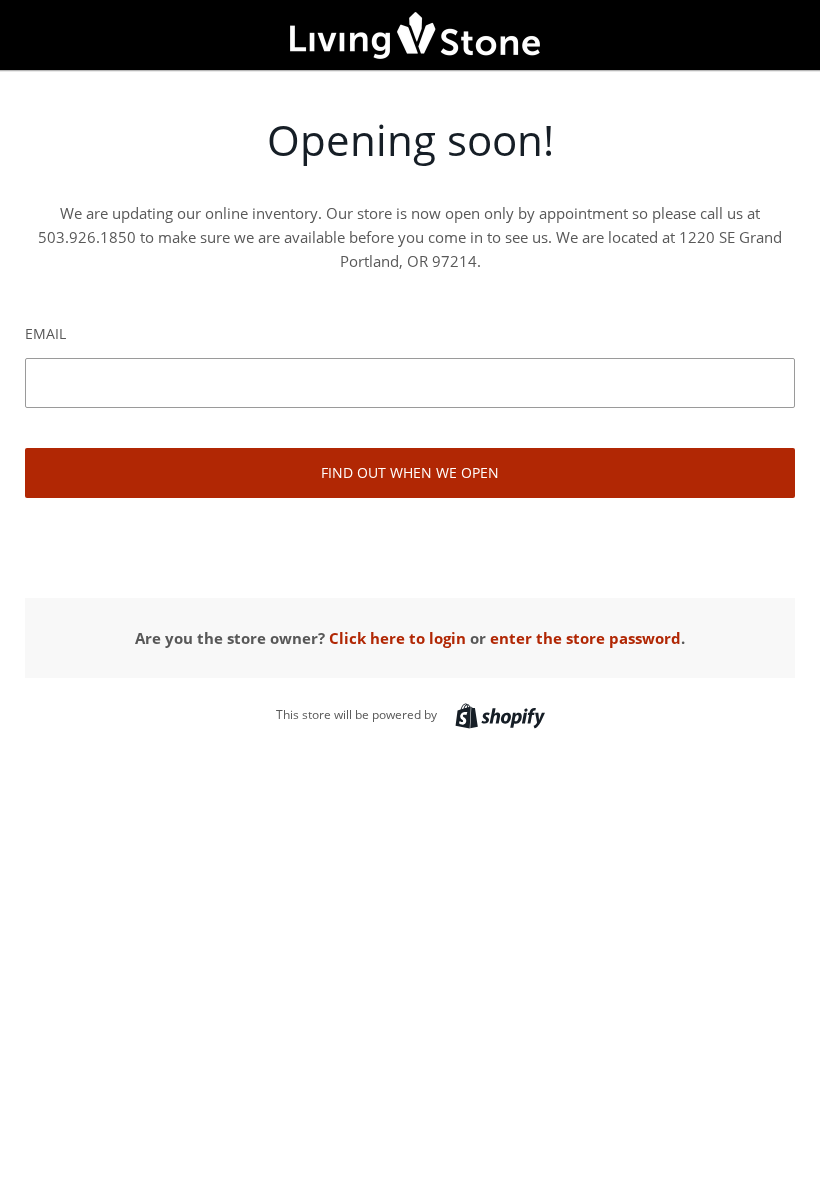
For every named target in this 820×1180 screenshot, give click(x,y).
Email (45, 333)
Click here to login (397, 638)
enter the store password (585, 638)
